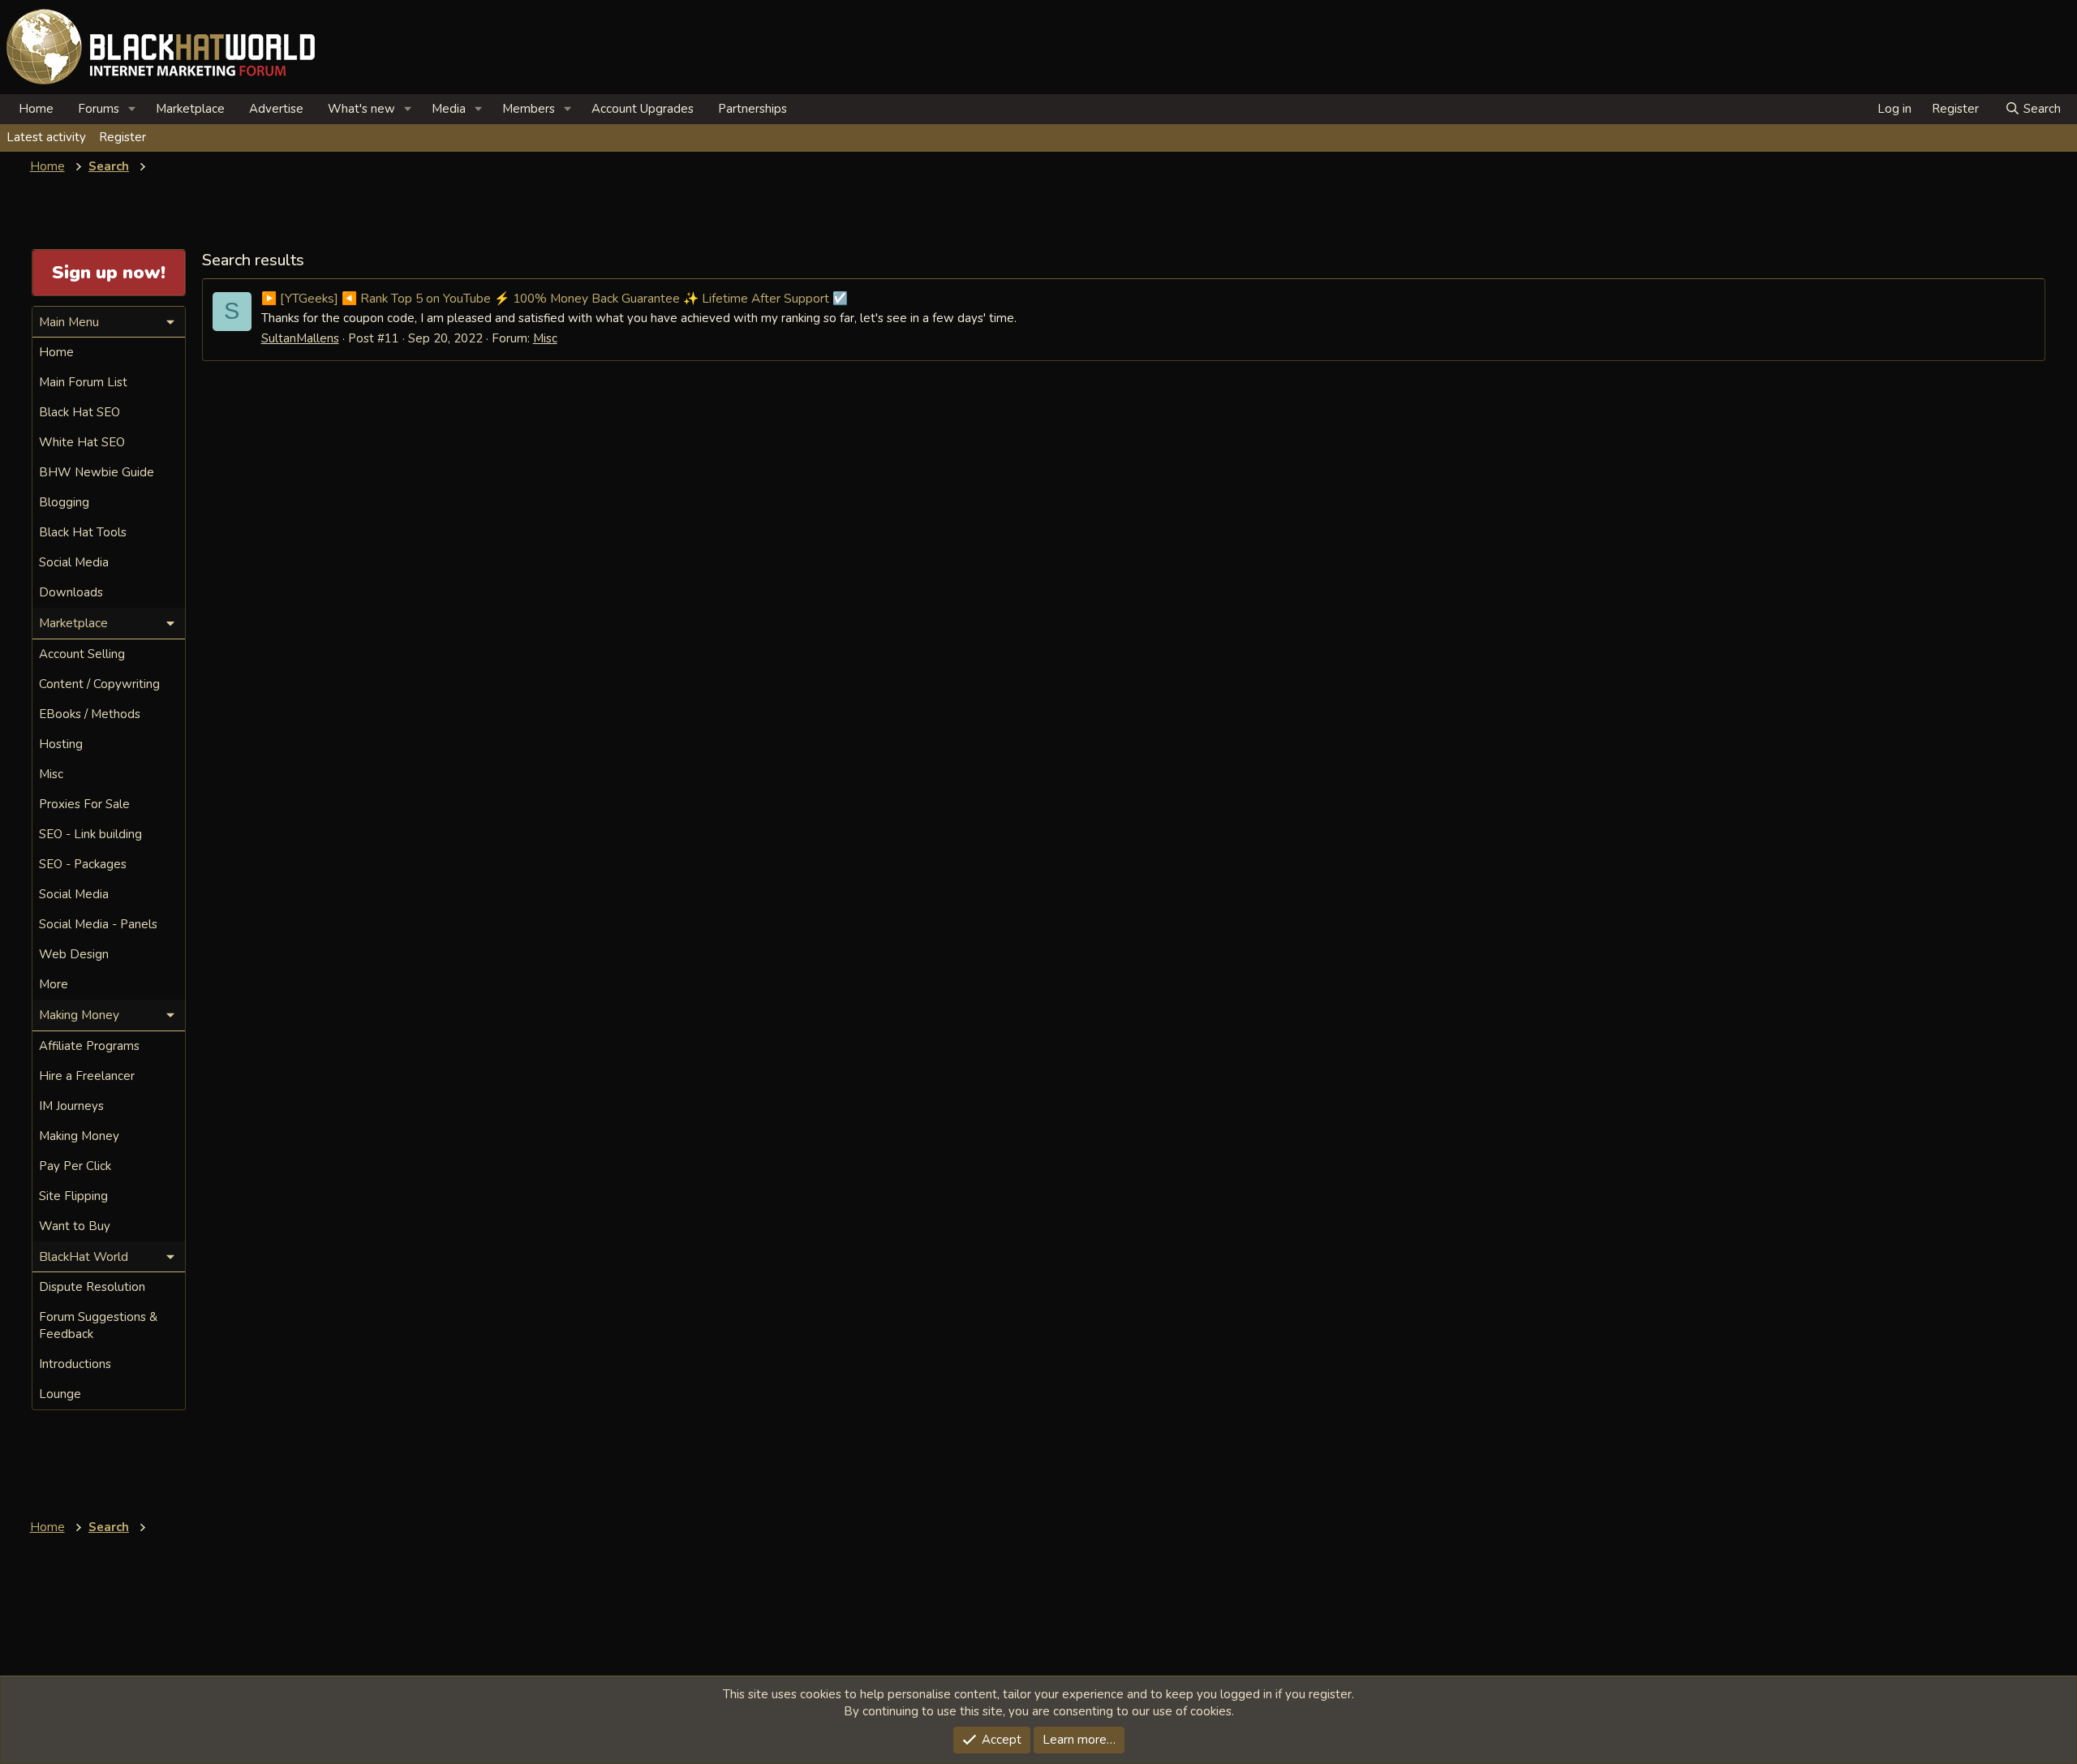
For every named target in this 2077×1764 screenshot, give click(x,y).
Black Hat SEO (80, 412)
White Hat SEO (82, 442)
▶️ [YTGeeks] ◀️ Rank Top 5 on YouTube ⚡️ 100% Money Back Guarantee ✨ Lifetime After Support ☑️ (555, 298)
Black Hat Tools (83, 532)
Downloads (71, 592)
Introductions (75, 1364)
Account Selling (82, 654)
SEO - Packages (83, 864)
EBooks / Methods (90, 714)
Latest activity (46, 137)
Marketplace (190, 109)
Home (36, 109)
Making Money (79, 1136)
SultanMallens (300, 338)
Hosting (61, 744)
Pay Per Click (75, 1166)
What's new (361, 109)
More (54, 984)
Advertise (276, 109)
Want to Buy (75, 1226)
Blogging (64, 502)
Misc (545, 338)
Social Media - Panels (98, 924)
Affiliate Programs (89, 1046)
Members (529, 109)
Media (449, 109)
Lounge (60, 1394)
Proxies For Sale (84, 804)
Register (123, 137)
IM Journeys (71, 1106)
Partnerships (753, 109)
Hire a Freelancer (87, 1076)
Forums (99, 109)
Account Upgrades (643, 109)
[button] (132, 109)
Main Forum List (83, 382)
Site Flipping (73, 1196)
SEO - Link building (90, 834)
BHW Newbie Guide (97, 472)
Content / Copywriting (99, 684)
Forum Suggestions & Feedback (98, 1325)
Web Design (74, 954)
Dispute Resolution (92, 1287)
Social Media (74, 562)
